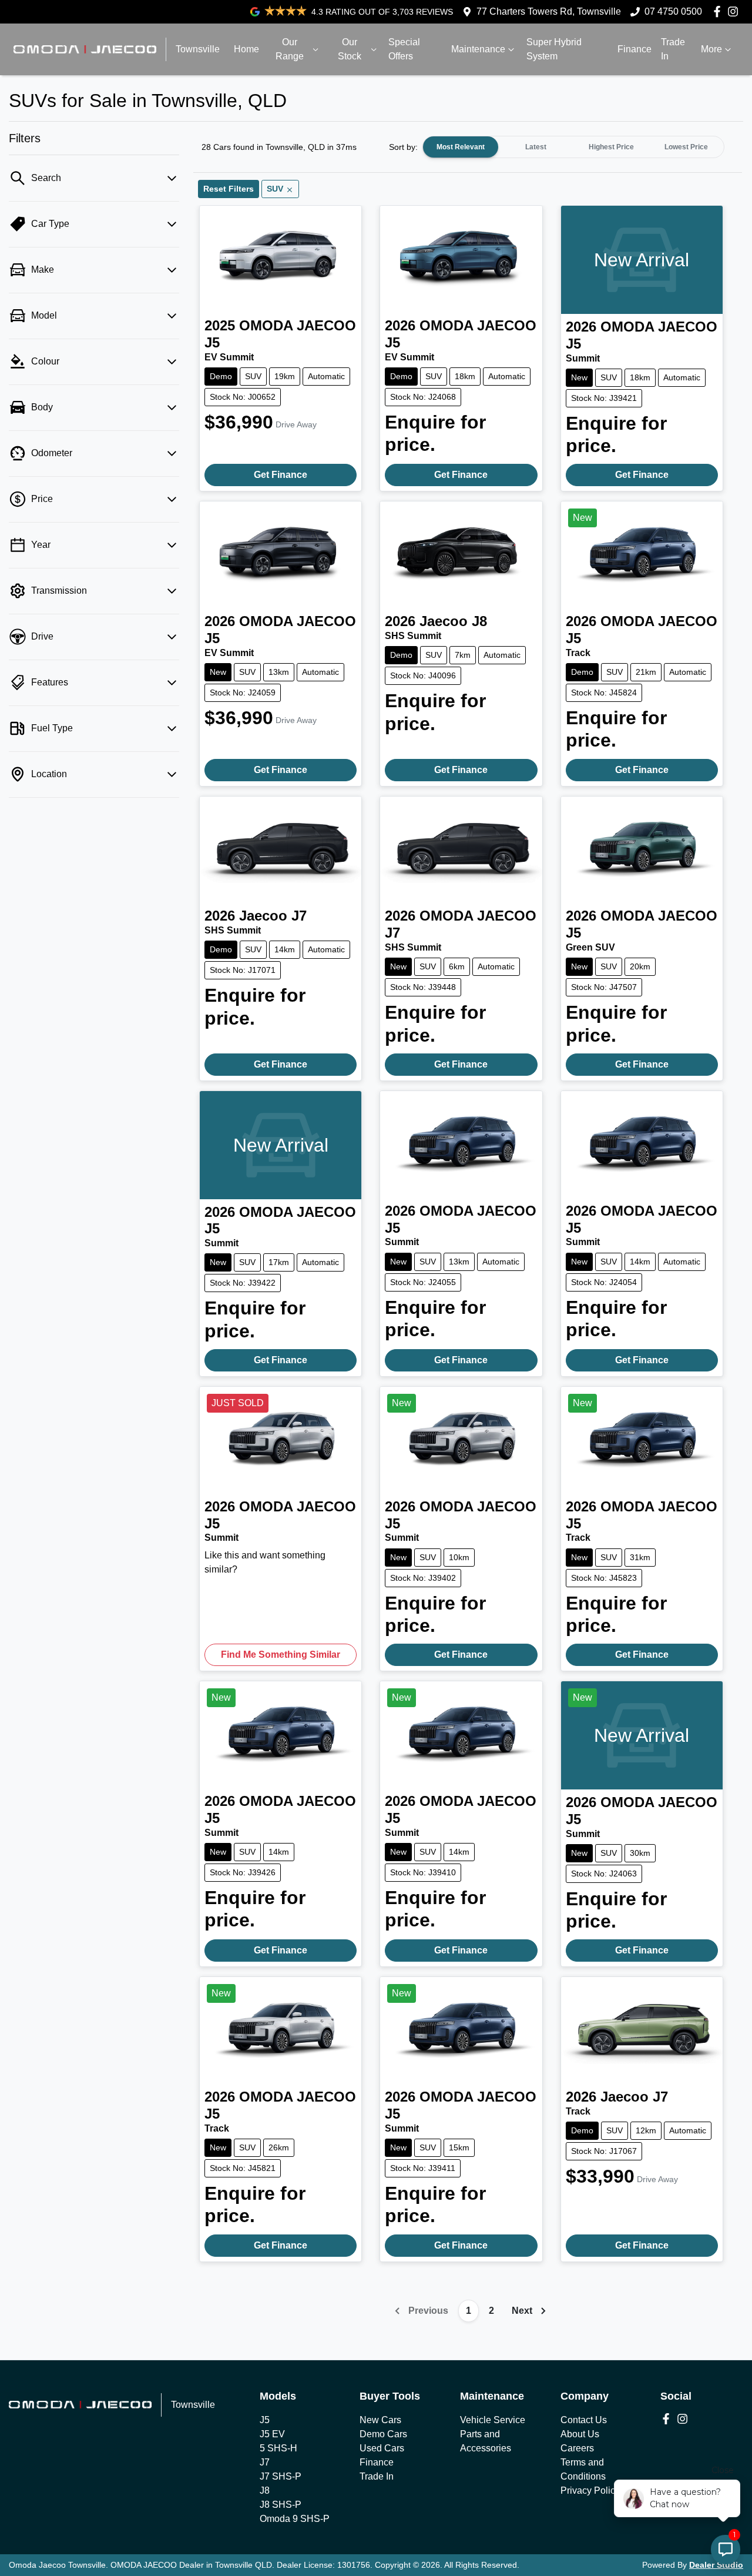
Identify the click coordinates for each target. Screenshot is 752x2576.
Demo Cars (383, 2434)
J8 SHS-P (281, 2505)
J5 (265, 2420)
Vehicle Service (493, 2420)
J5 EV (272, 2434)
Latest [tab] (536, 147)
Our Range (290, 49)
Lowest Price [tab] (686, 147)
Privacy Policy (590, 2490)
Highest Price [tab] (611, 147)
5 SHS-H (278, 2448)
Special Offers (404, 49)
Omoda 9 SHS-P (295, 2519)
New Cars (380, 2420)
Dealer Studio (716, 2565)
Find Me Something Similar (281, 1655)
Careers (577, 2448)
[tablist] (573, 147)
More (711, 49)
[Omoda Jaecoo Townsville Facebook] (719, 11)
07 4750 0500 (673, 11)
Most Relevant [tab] (461, 147)
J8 (265, 2490)
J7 (265, 2462)
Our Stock (350, 49)
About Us (580, 2434)
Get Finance (281, 475)
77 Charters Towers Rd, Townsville (549, 11)
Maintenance (478, 49)
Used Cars (382, 2448)
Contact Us (584, 2420)
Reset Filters (229, 189)
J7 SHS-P (281, 2476)
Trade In (673, 49)
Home (246, 49)
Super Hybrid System (554, 49)
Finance (634, 49)
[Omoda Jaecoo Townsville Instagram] (735, 11)
